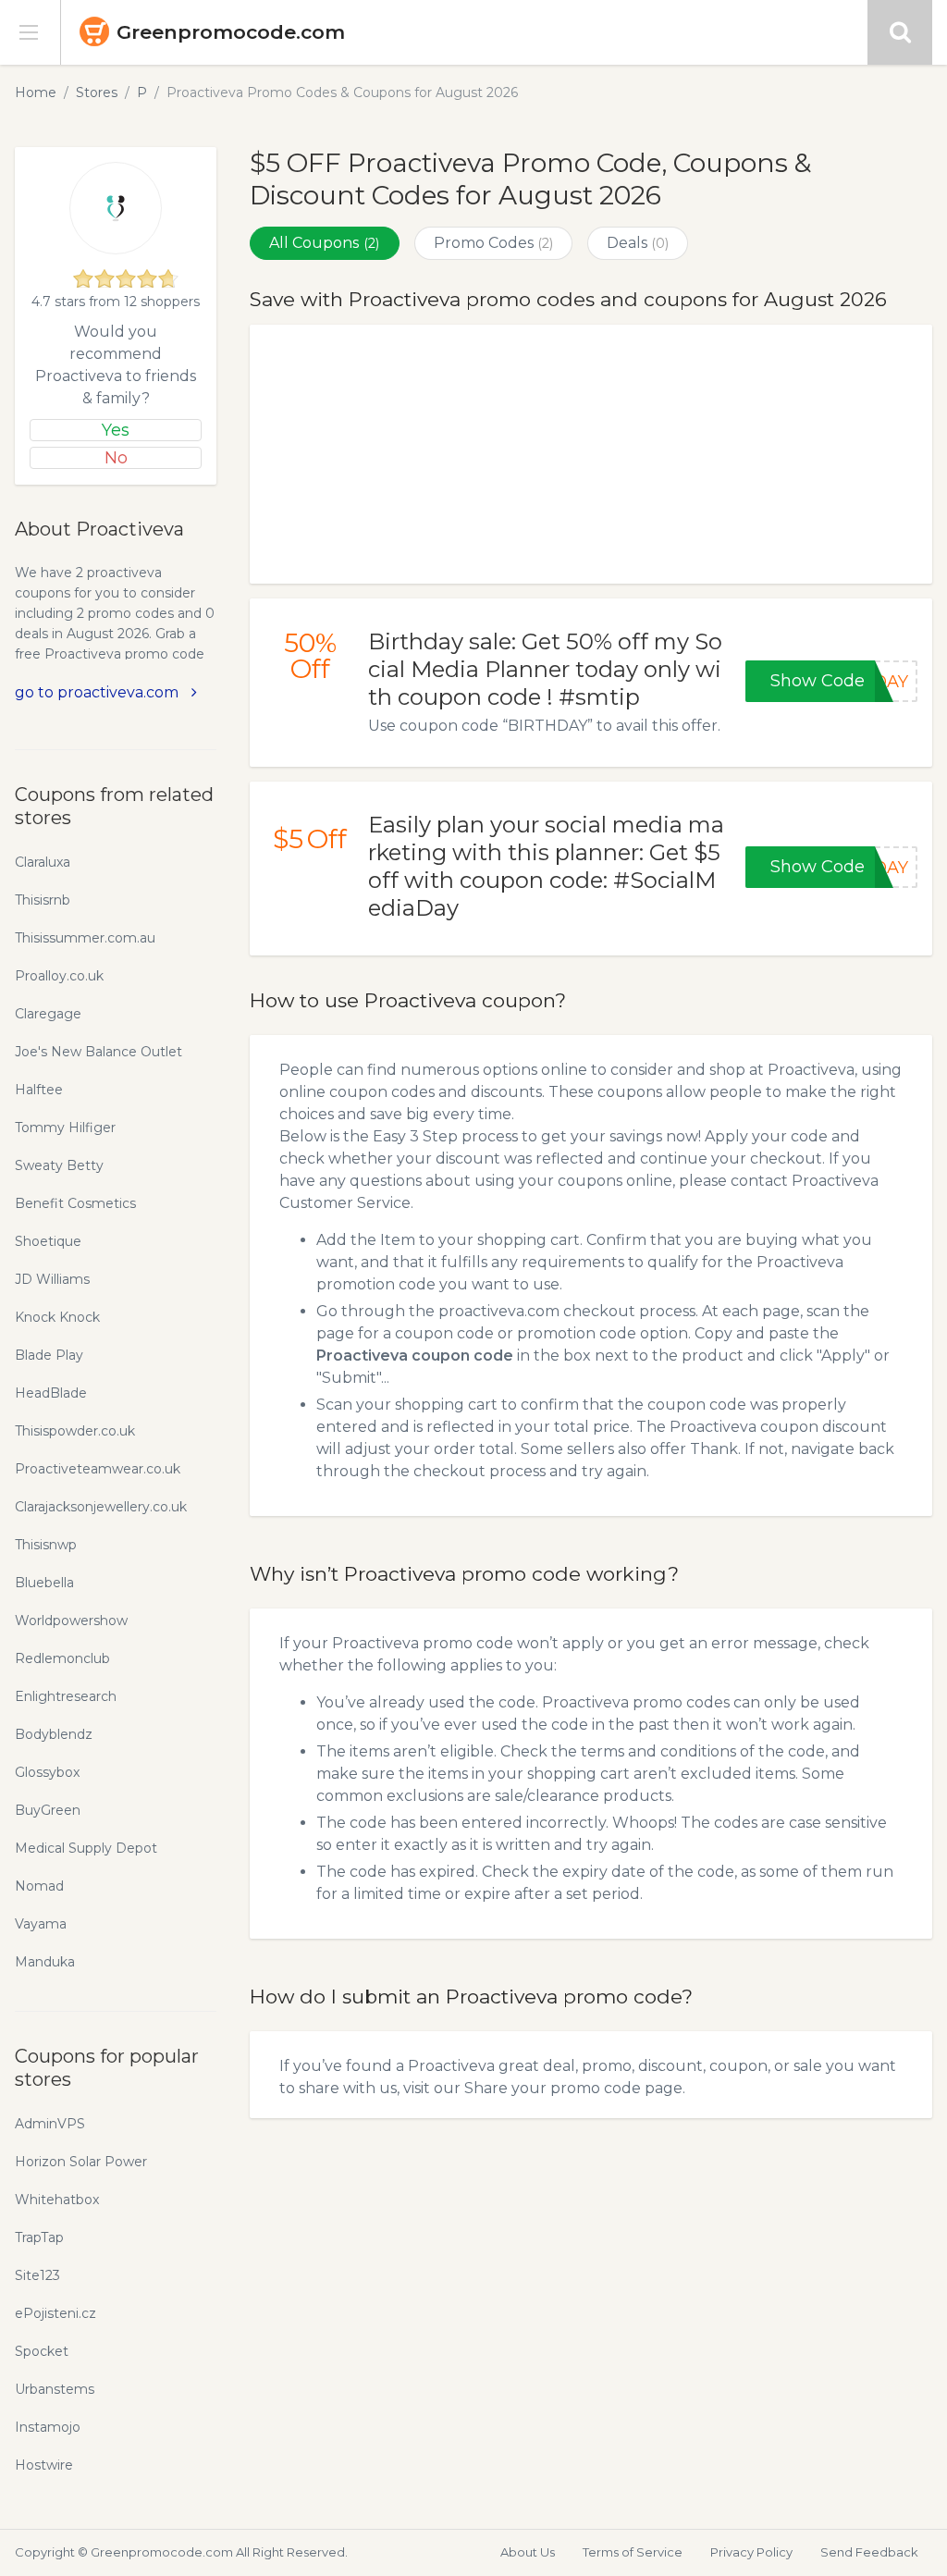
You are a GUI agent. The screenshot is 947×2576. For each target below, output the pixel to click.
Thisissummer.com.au (85, 938)
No (116, 458)
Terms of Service (633, 2552)
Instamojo (48, 2427)
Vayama (41, 1924)
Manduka (45, 1962)
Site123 (37, 2275)
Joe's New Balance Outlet (98, 1052)
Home (36, 92)
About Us (528, 2552)
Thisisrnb (43, 900)
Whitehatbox (57, 2200)
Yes (116, 430)
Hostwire (44, 2465)
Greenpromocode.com (231, 32)
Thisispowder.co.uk (75, 1431)
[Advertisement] (591, 454)
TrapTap (39, 2237)
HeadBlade (51, 1393)
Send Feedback (869, 2552)
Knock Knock (57, 1317)
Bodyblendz (54, 1734)
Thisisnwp (46, 1545)
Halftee (39, 1090)
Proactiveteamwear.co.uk (98, 1469)
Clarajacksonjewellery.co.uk (101, 1507)
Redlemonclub (62, 1658)
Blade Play (49, 1355)
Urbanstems (55, 2389)
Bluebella (44, 1583)
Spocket (42, 2351)
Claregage (48, 1014)
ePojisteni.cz (55, 2313)
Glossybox (47, 1772)
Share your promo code (553, 2088)
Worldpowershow (71, 1621)
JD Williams (52, 1279)
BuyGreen (48, 1810)
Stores (97, 92)
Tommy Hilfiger (65, 1128)
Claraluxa (43, 862)
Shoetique (48, 1241)
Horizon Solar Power (81, 2162)
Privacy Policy (751, 2552)
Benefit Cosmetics (75, 1203)
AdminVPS (50, 2124)
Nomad (39, 1886)
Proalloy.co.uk (59, 976)
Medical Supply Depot (86, 1848)
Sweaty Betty (59, 1165)
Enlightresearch (66, 1696)
